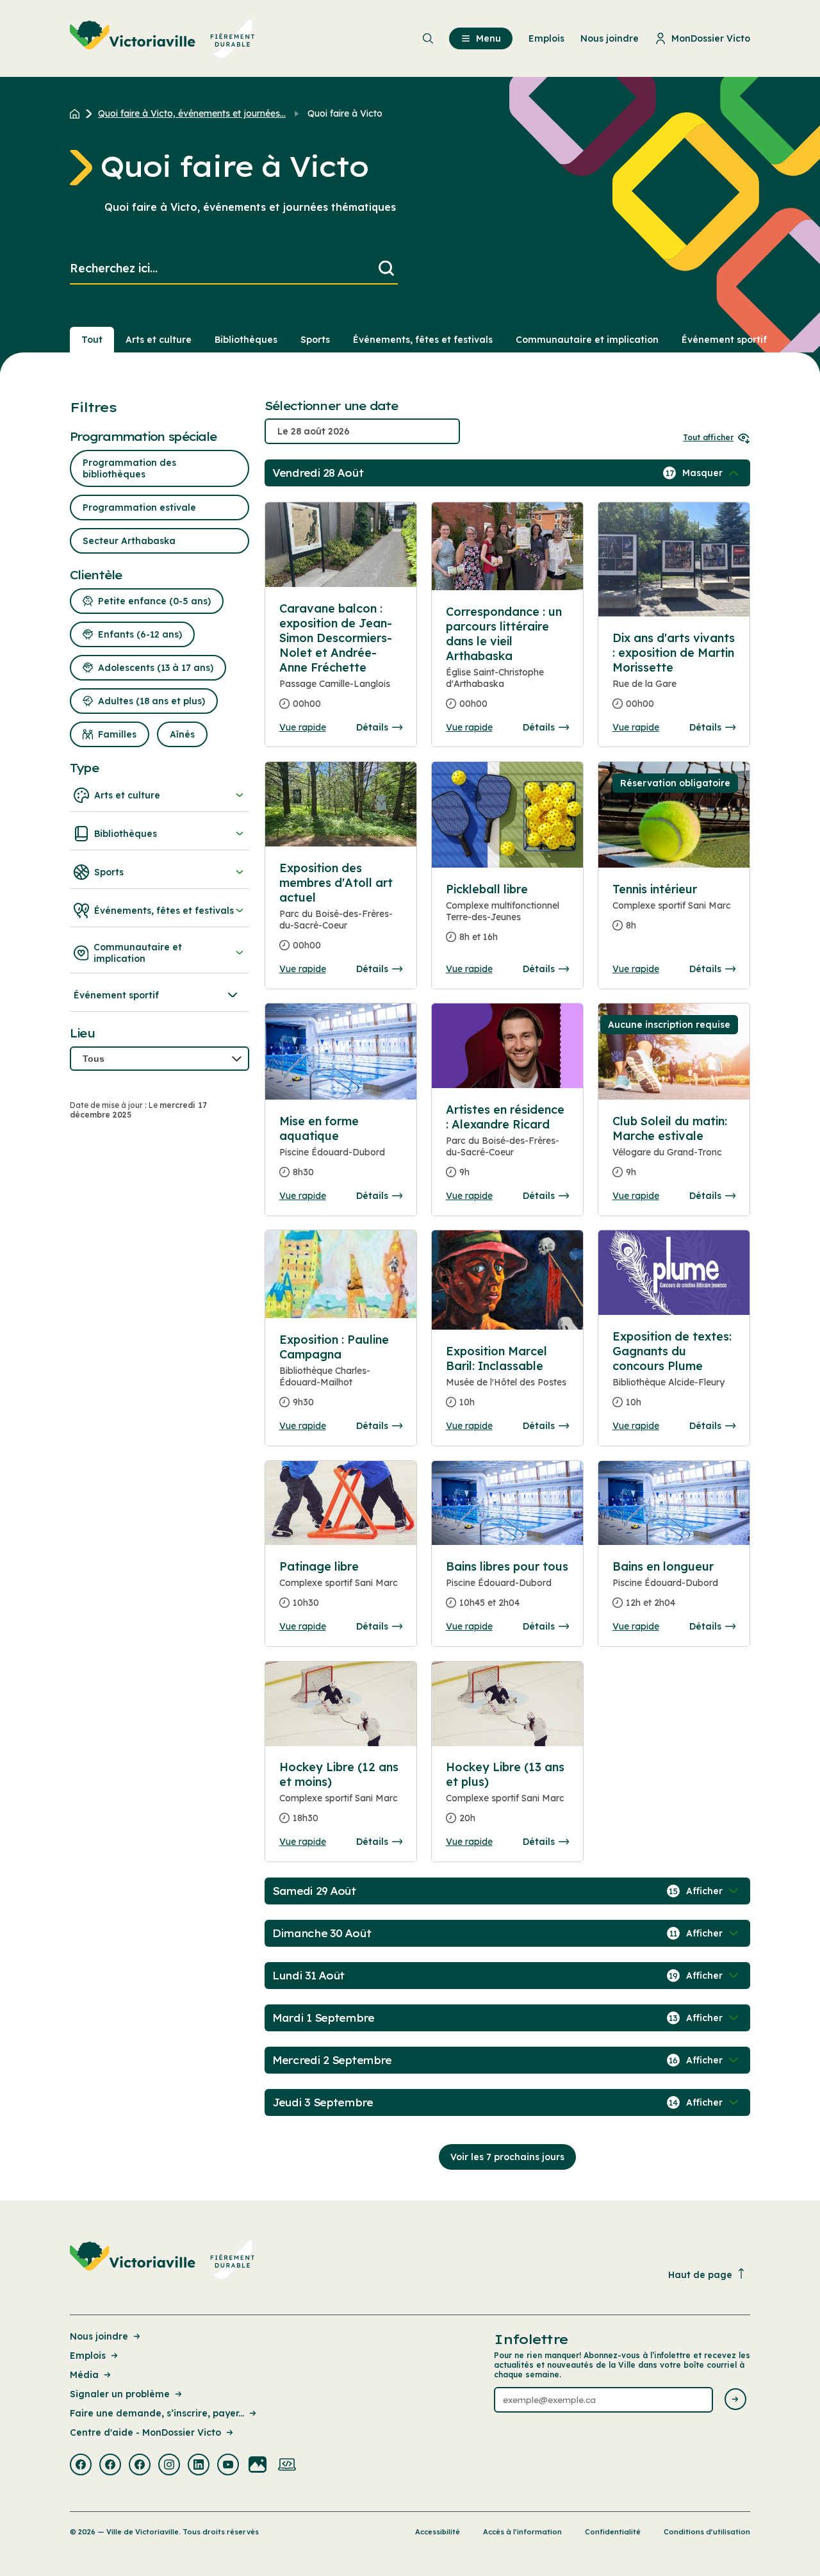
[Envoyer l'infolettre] (735, 2400)
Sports (315, 340)
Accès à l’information (522, 2532)
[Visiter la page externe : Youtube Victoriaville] (228, 2466)
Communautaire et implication (587, 340)
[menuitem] (162, 38)
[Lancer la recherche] (386, 269)
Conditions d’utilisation (707, 2532)
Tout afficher (708, 437)
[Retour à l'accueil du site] (78, 113)
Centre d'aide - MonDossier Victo (145, 2432)
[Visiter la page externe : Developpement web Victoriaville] (287, 2466)
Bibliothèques (246, 340)
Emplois (88, 2356)
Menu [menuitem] (488, 38)
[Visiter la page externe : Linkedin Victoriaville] (199, 2466)
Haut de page (700, 2275)
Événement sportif (724, 340)
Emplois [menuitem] (546, 38)
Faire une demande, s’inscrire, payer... (157, 2413)
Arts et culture (159, 340)
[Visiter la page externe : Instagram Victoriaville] (169, 2466)
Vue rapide (303, 727)
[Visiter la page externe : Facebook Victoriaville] (81, 2466)
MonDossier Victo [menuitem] (711, 38)
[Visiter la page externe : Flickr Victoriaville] (258, 2466)
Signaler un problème (120, 2394)
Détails (372, 727)
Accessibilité (438, 2532)
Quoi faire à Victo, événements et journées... (192, 113)
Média (84, 2375)
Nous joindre (99, 2336)
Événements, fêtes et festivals (423, 340)
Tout (92, 340)
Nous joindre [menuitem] (610, 38)
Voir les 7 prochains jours (507, 2157)
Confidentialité (613, 2532)
